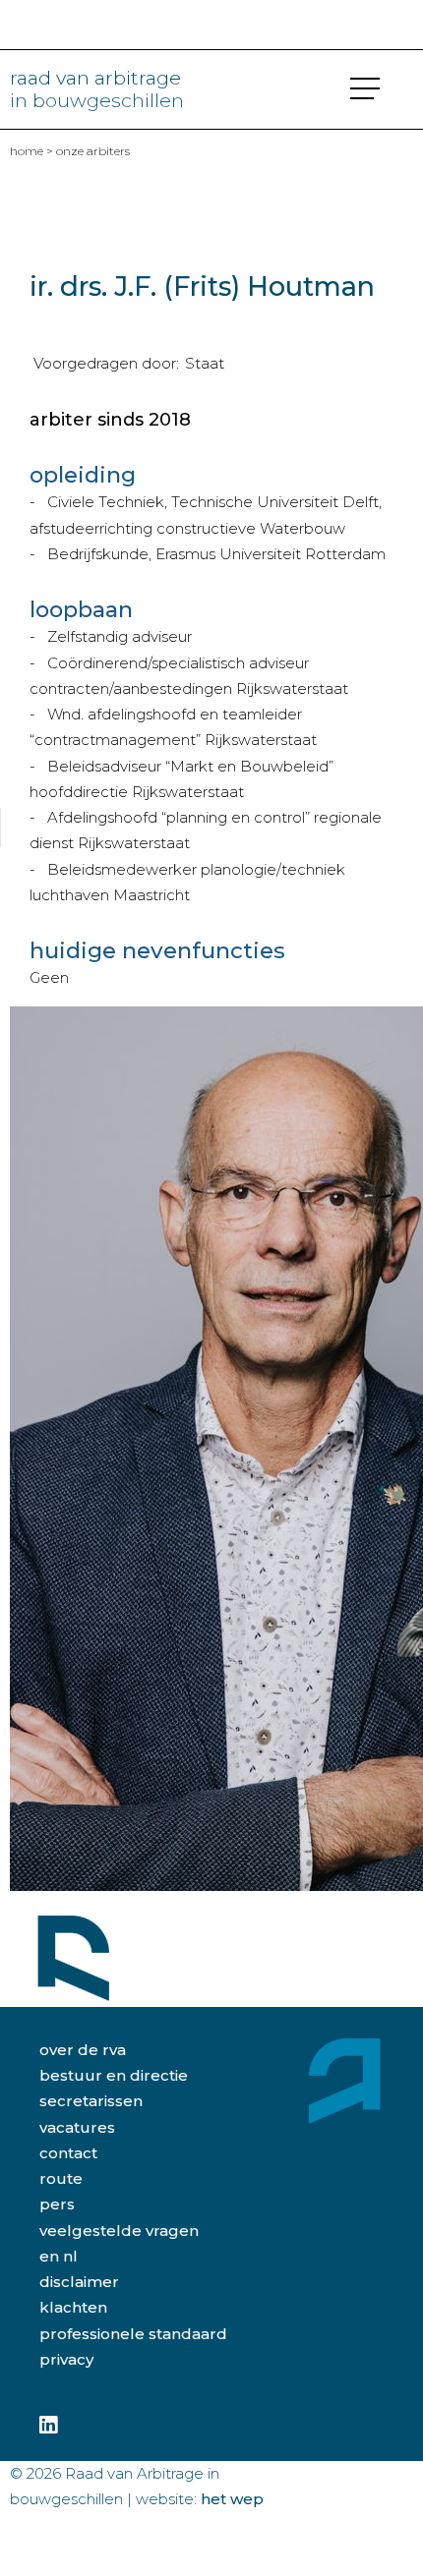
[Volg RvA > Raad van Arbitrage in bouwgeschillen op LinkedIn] (48, 2425)
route (61, 2178)
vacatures (77, 2127)
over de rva (83, 2050)
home (27, 151)
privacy (66, 2359)
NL (70, 2256)
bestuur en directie (114, 2075)
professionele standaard (133, 2334)
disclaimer (79, 2282)
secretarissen (91, 2101)
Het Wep (232, 2499)
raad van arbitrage (97, 89)
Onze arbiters (93, 151)
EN (49, 2256)
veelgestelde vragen (119, 2231)
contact (68, 2153)
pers (57, 2204)
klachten (73, 2307)
